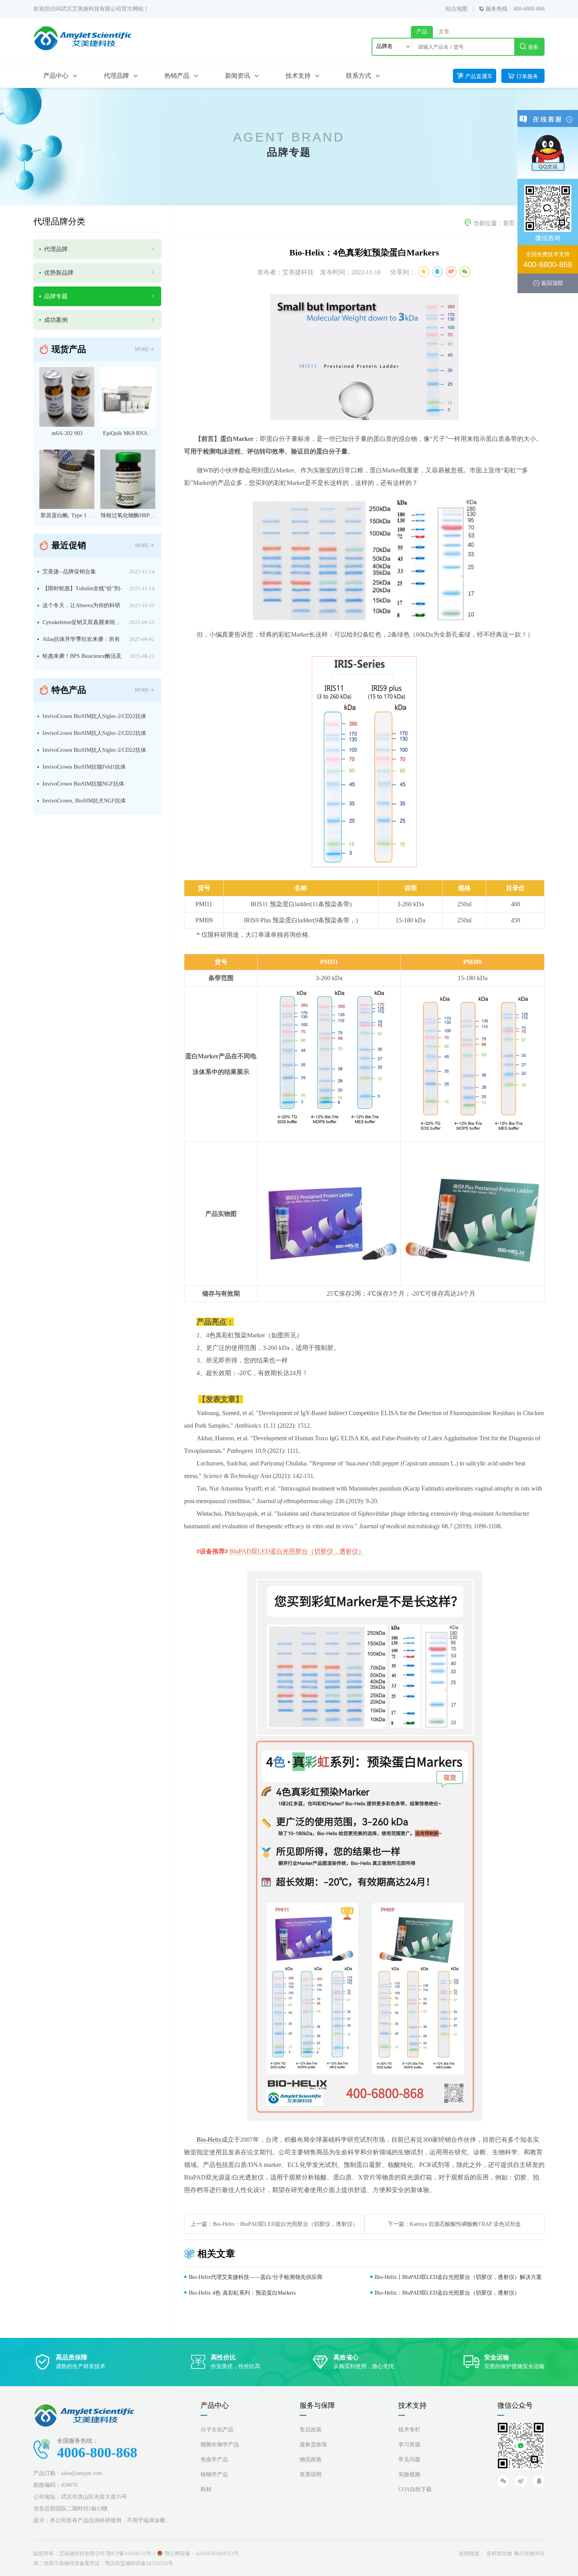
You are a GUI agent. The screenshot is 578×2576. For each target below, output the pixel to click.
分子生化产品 (217, 2430)
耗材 (206, 2489)
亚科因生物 (499, 2553)
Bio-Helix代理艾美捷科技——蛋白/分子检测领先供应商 (256, 2277)
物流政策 (311, 2459)
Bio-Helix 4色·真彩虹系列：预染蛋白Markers (242, 2293)
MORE (142, 349)
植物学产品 (214, 2474)
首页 (509, 223)
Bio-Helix (209, 2140)
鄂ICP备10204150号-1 (131, 2553)
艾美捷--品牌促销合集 (69, 572)
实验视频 (409, 2474)
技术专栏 (409, 2430)
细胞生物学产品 (220, 2445)
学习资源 (409, 2445)
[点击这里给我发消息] (548, 152)
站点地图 (457, 9)
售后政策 (311, 2430)
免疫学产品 (214, 2459)
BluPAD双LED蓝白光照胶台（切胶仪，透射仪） (297, 1551)
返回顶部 (552, 283)
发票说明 (311, 2474)
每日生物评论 (529, 2553)
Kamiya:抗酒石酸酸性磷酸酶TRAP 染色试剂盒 (465, 2224)
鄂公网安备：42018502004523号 (202, 2553)
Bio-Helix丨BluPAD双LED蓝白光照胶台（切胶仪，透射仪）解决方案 (458, 2277)
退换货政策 (313, 2445)
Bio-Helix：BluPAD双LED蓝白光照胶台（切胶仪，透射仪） (285, 2224)
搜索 (533, 47)
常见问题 (409, 2459)
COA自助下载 (415, 2489)
